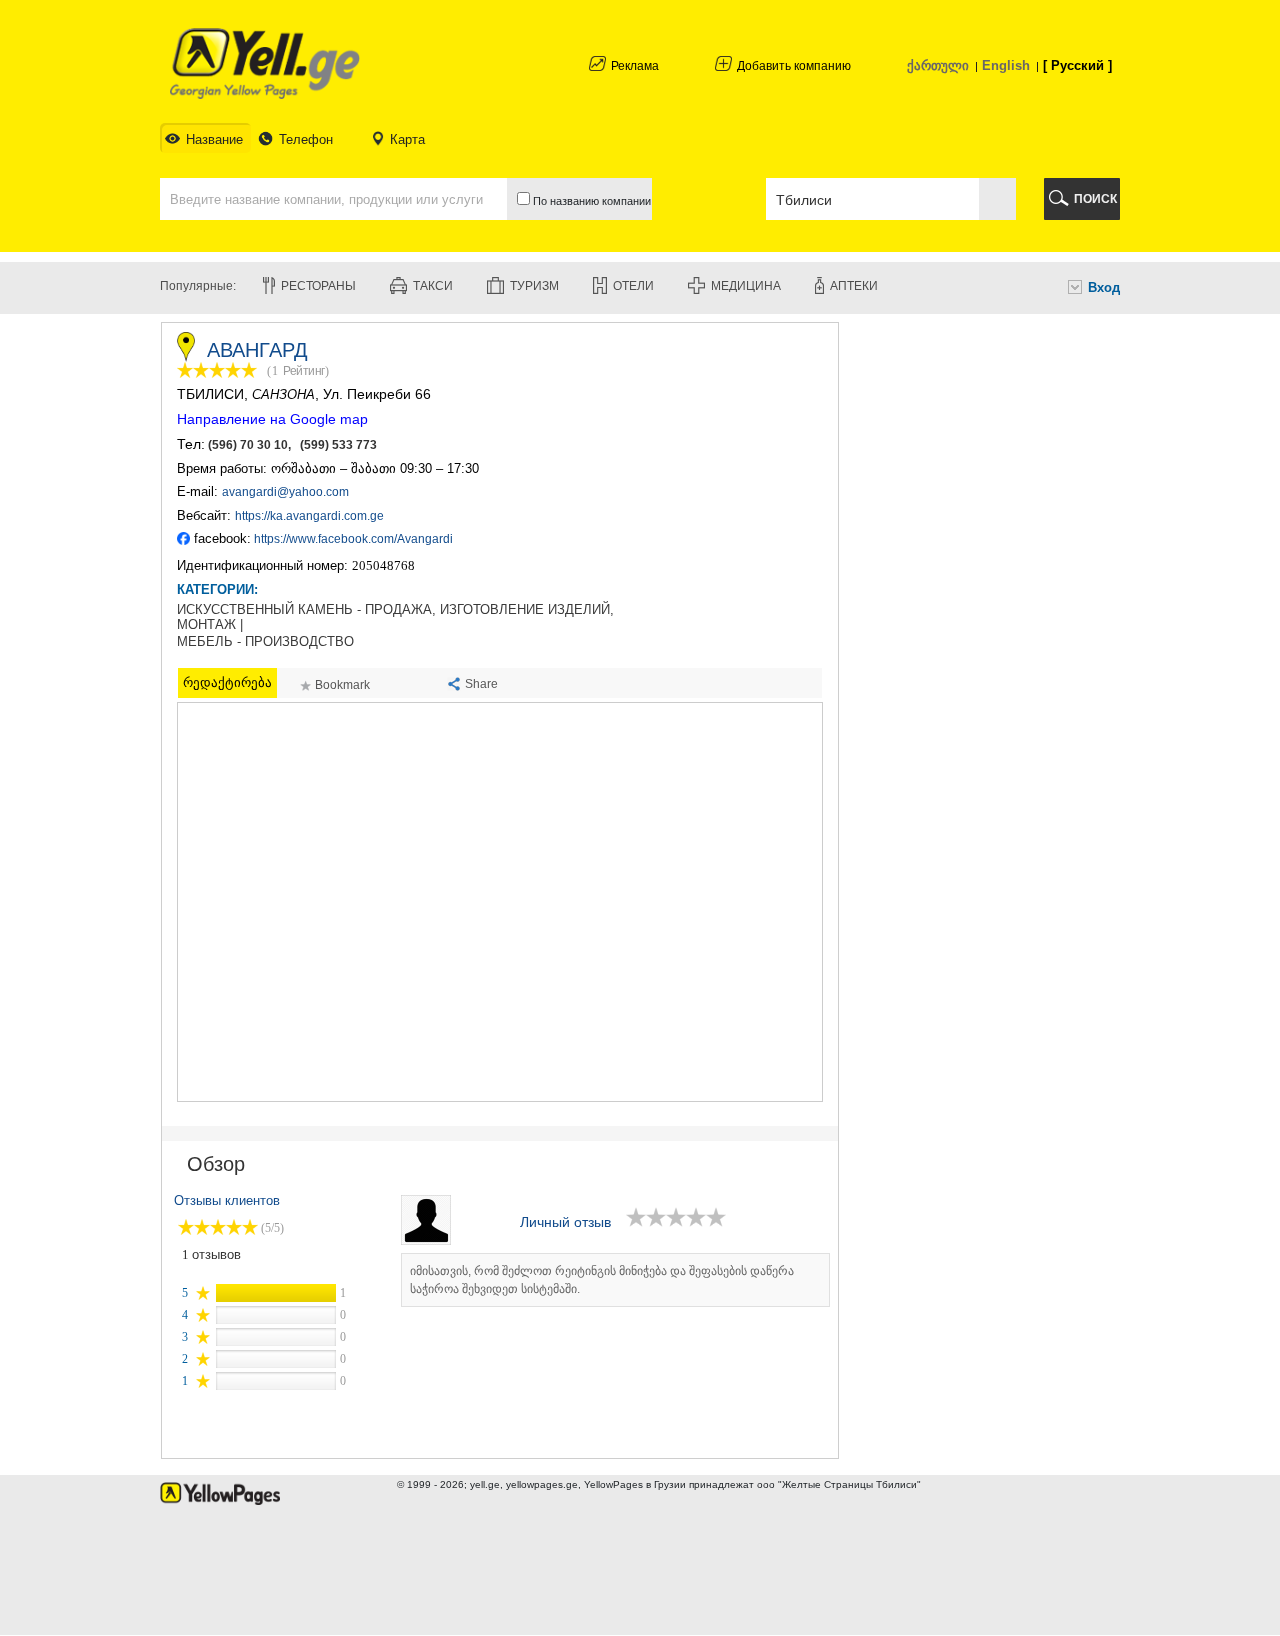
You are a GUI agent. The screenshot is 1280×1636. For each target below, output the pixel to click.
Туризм (534, 286)
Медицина (746, 286)
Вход (1104, 287)
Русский (1077, 65)
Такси (433, 286)
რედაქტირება (227, 682)
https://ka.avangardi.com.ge (309, 516)
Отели (633, 286)
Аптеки (854, 286)
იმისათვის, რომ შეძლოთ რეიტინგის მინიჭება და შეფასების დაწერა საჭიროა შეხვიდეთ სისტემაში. (602, 1280)
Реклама (635, 66)
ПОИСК (1095, 199)
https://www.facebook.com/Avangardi (353, 539)
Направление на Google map (272, 419)
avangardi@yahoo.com (285, 492)
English (1006, 65)
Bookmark (342, 685)
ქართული (938, 65)
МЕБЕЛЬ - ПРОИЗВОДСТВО (265, 642)
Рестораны (318, 286)
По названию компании (590, 201)
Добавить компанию (794, 66)
